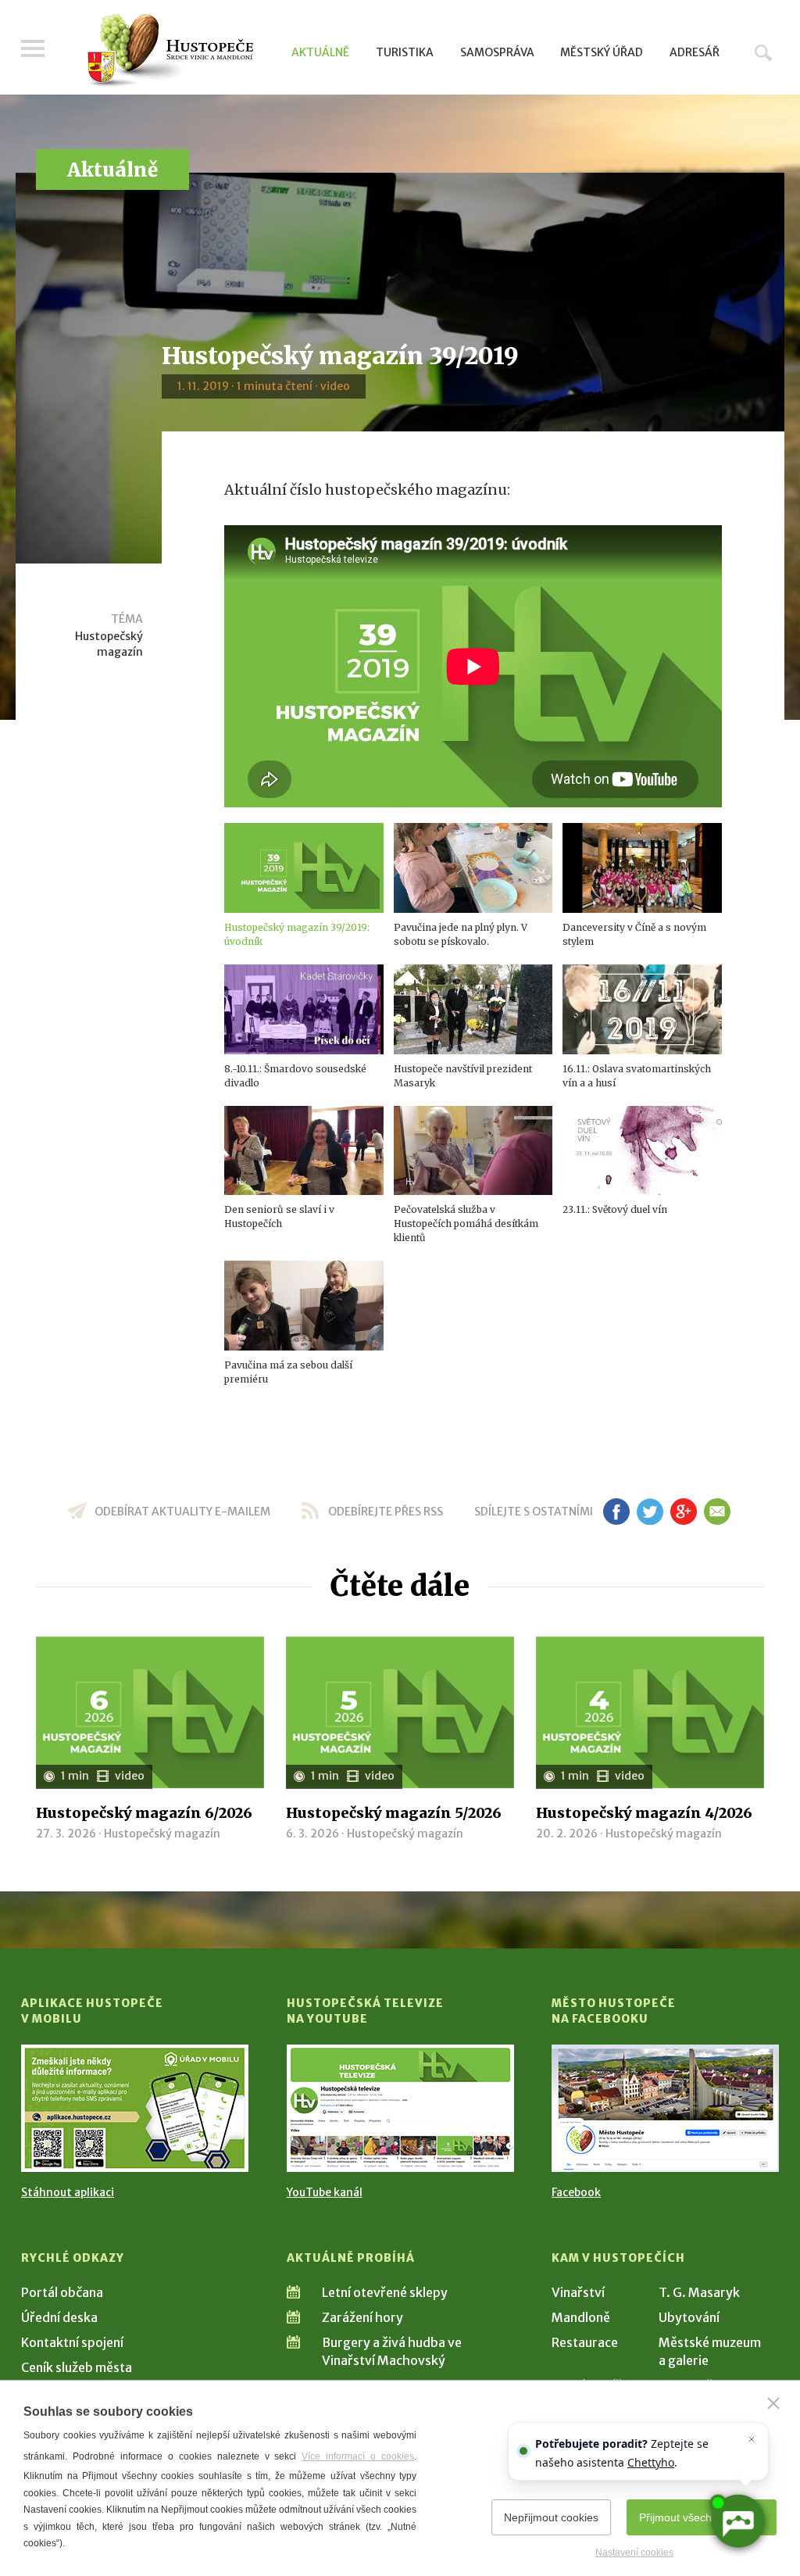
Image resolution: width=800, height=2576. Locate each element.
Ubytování (689, 2317)
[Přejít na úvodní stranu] (170, 51)
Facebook (576, 2192)
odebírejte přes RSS (386, 1512)
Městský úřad (602, 52)
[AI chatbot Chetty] (737, 2521)
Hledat (763, 52)
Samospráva (497, 52)
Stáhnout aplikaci (68, 2192)
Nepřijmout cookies (551, 2517)
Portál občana (62, 2292)
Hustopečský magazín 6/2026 (144, 1813)
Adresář (695, 52)
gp (683, 1512)
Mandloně (581, 2317)
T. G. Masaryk (699, 2292)
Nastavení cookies (634, 2553)
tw (650, 1512)
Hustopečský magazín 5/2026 (394, 1813)
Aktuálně (320, 52)
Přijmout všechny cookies (702, 2517)
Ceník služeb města (77, 2367)
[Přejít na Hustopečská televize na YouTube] (400, 2108)
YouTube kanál (325, 2192)
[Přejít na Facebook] (665, 2108)
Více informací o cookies (358, 2456)
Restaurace (585, 2342)
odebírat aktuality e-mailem (182, 1512)
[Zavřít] (773, 2403)
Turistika (405, 52)
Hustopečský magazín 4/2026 (644, 1813)
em (717, 1512)
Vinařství (578, 2292)
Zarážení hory (362, 2317)
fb (616, 1512)
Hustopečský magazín (109, 644)
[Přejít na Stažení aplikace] (135, 2108)
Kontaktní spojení (72, 2342)
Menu (33, 48)
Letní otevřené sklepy (385, 2292)
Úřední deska (59, 2317)
